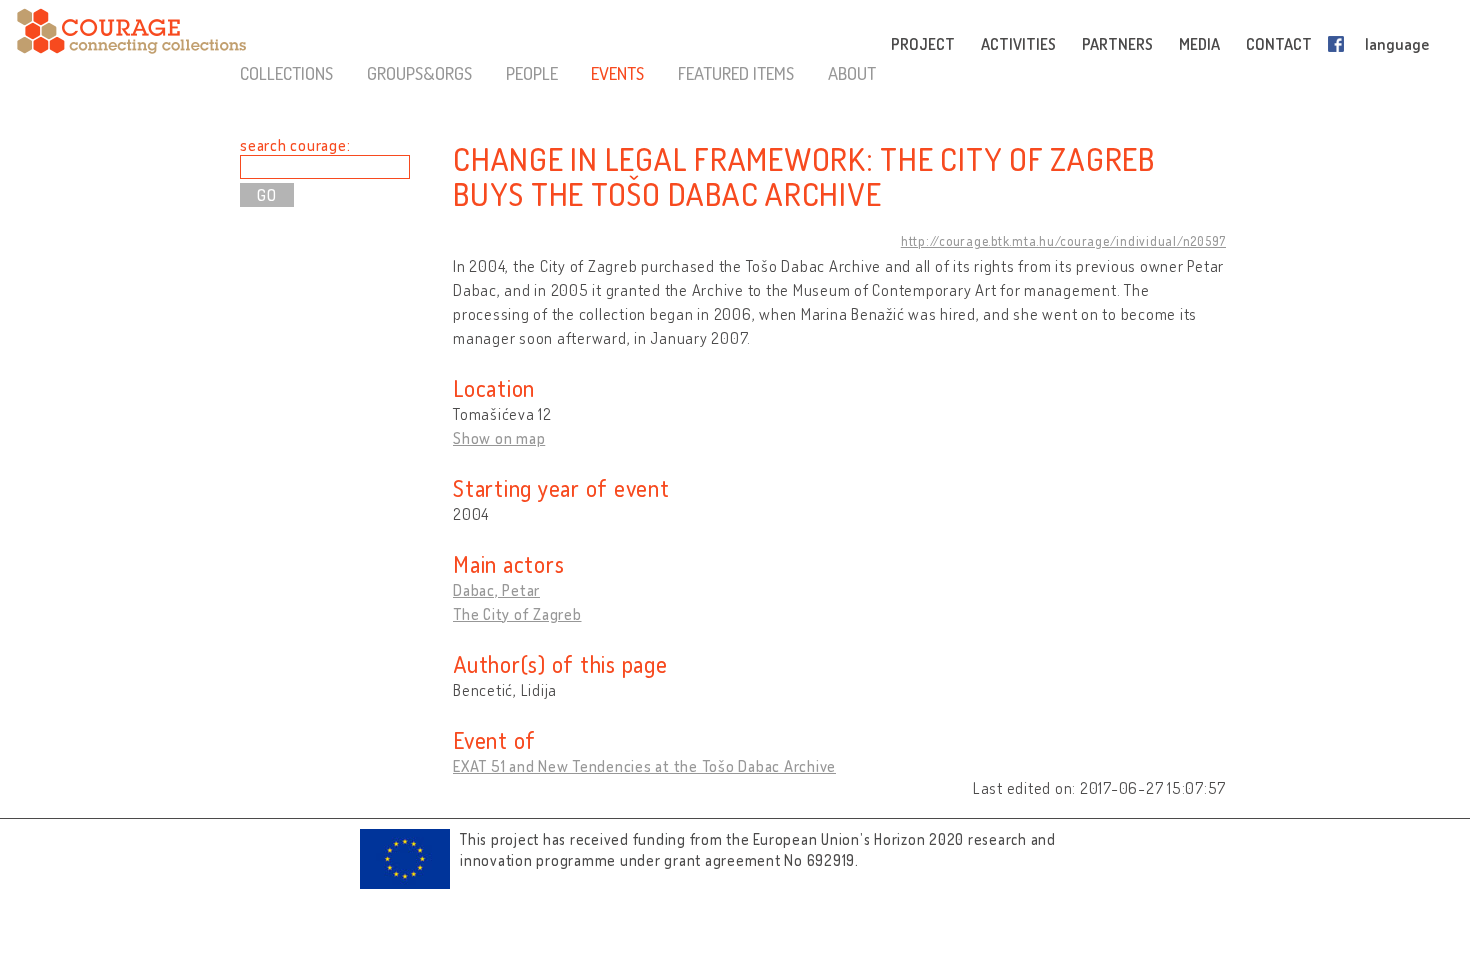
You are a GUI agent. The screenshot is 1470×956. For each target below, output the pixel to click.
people (532, 73)
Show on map (499, 438)
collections (286, 73)
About (852, 73)
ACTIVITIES (1018, 44)
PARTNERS (1117, 44)
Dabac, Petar (496, 590)
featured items (736, 73)
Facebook (1340, 44)
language (1397, 44)
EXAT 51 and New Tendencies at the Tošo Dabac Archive (644, 766)
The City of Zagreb (517, 614)
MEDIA (1199, 44)
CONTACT (1279, 44)
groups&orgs (419, 73)
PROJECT (923, 44)
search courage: (295, 145)
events (617, 73)
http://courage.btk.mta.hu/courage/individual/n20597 (1063, 241)
